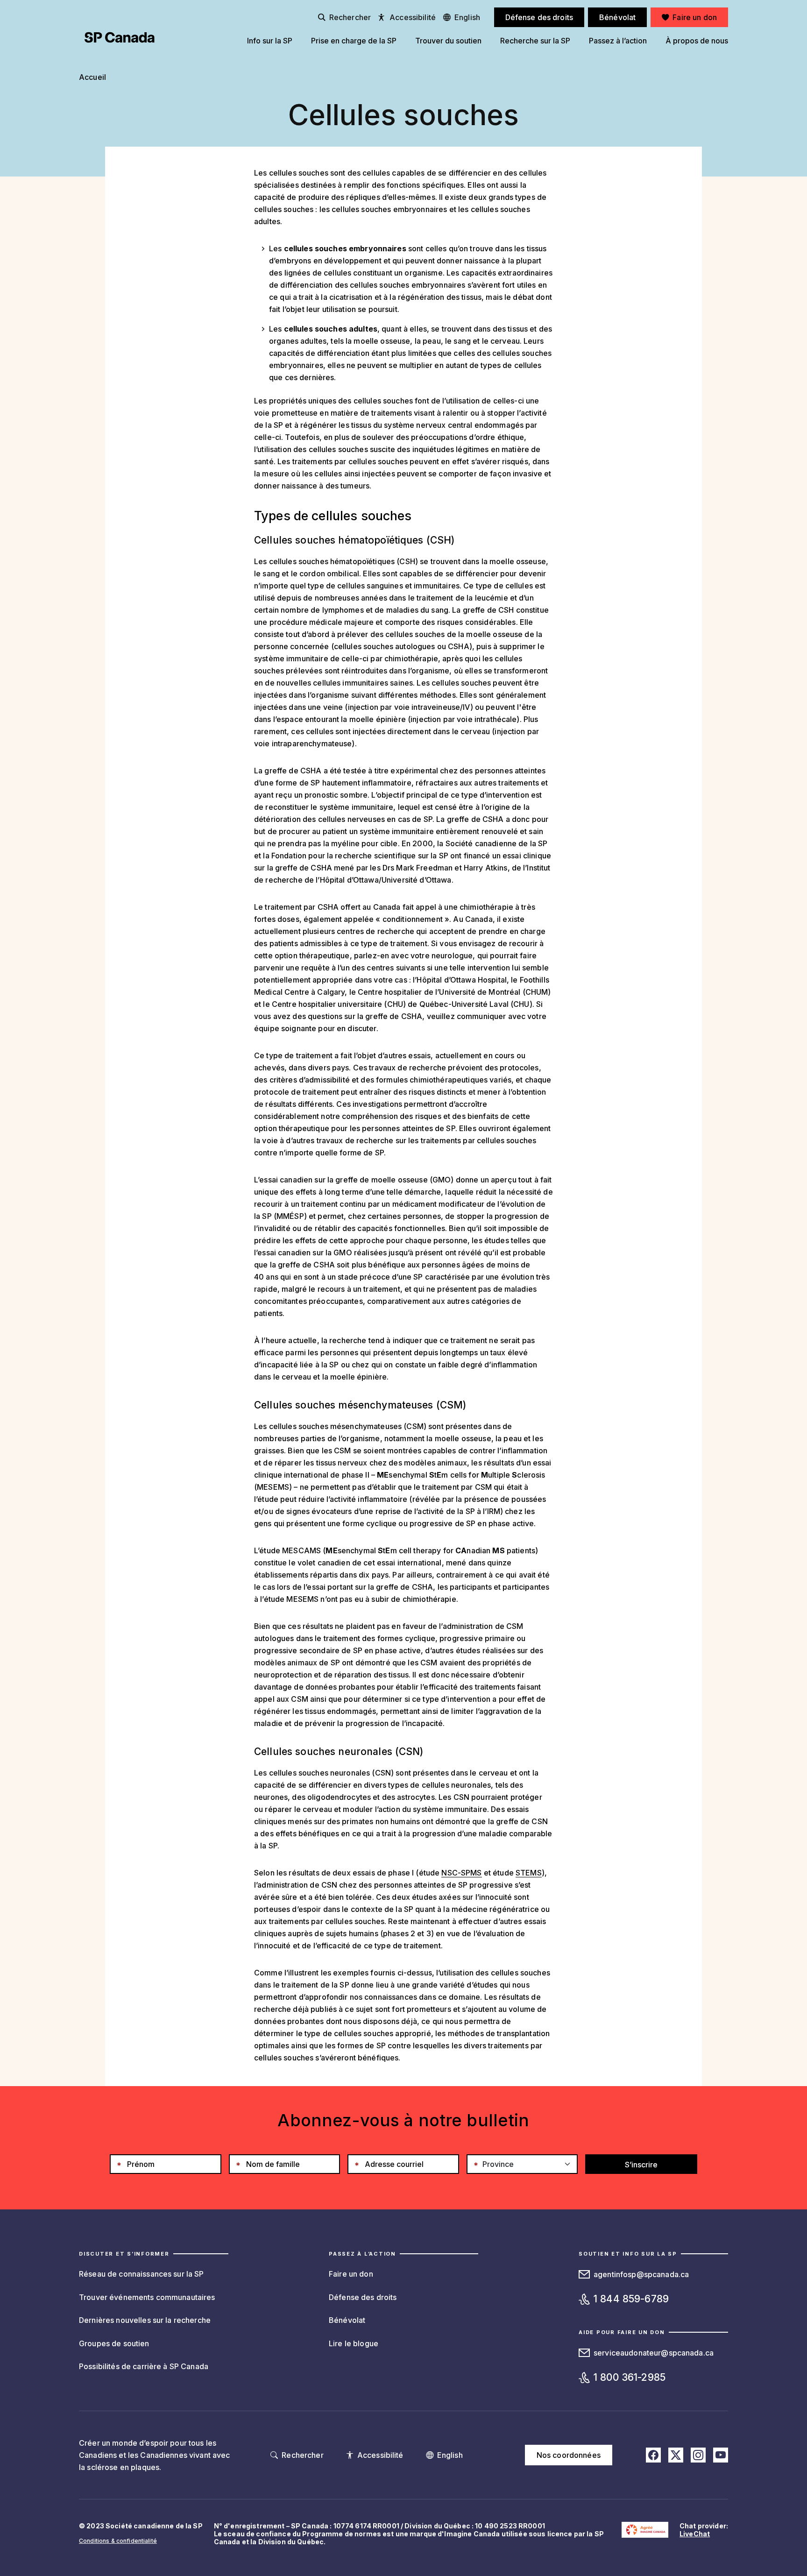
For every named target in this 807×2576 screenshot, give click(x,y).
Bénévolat (347, 2320)
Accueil (92, 77)
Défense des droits (363, 2297)
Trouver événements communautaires (147, 2297)
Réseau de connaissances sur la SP (142, 2274)
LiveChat (695, 2534)
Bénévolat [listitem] (617, 17)
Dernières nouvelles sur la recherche (145, 2320)
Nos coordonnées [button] (569, 2455)
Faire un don (351, 2274)
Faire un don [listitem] (695, 17)
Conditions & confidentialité (118, 2541)
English (467, 17)
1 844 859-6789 (631, 2299)
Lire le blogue (354, 2343)
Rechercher (350, 17)
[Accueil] (120, 37)
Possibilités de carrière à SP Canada (144, 2366)
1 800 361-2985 (630, 2377)
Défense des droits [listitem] (539, 17)
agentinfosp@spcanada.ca (641, 2274)
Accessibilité (413, 17)
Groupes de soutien (114, 2343)
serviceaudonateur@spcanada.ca (654, 2353)
